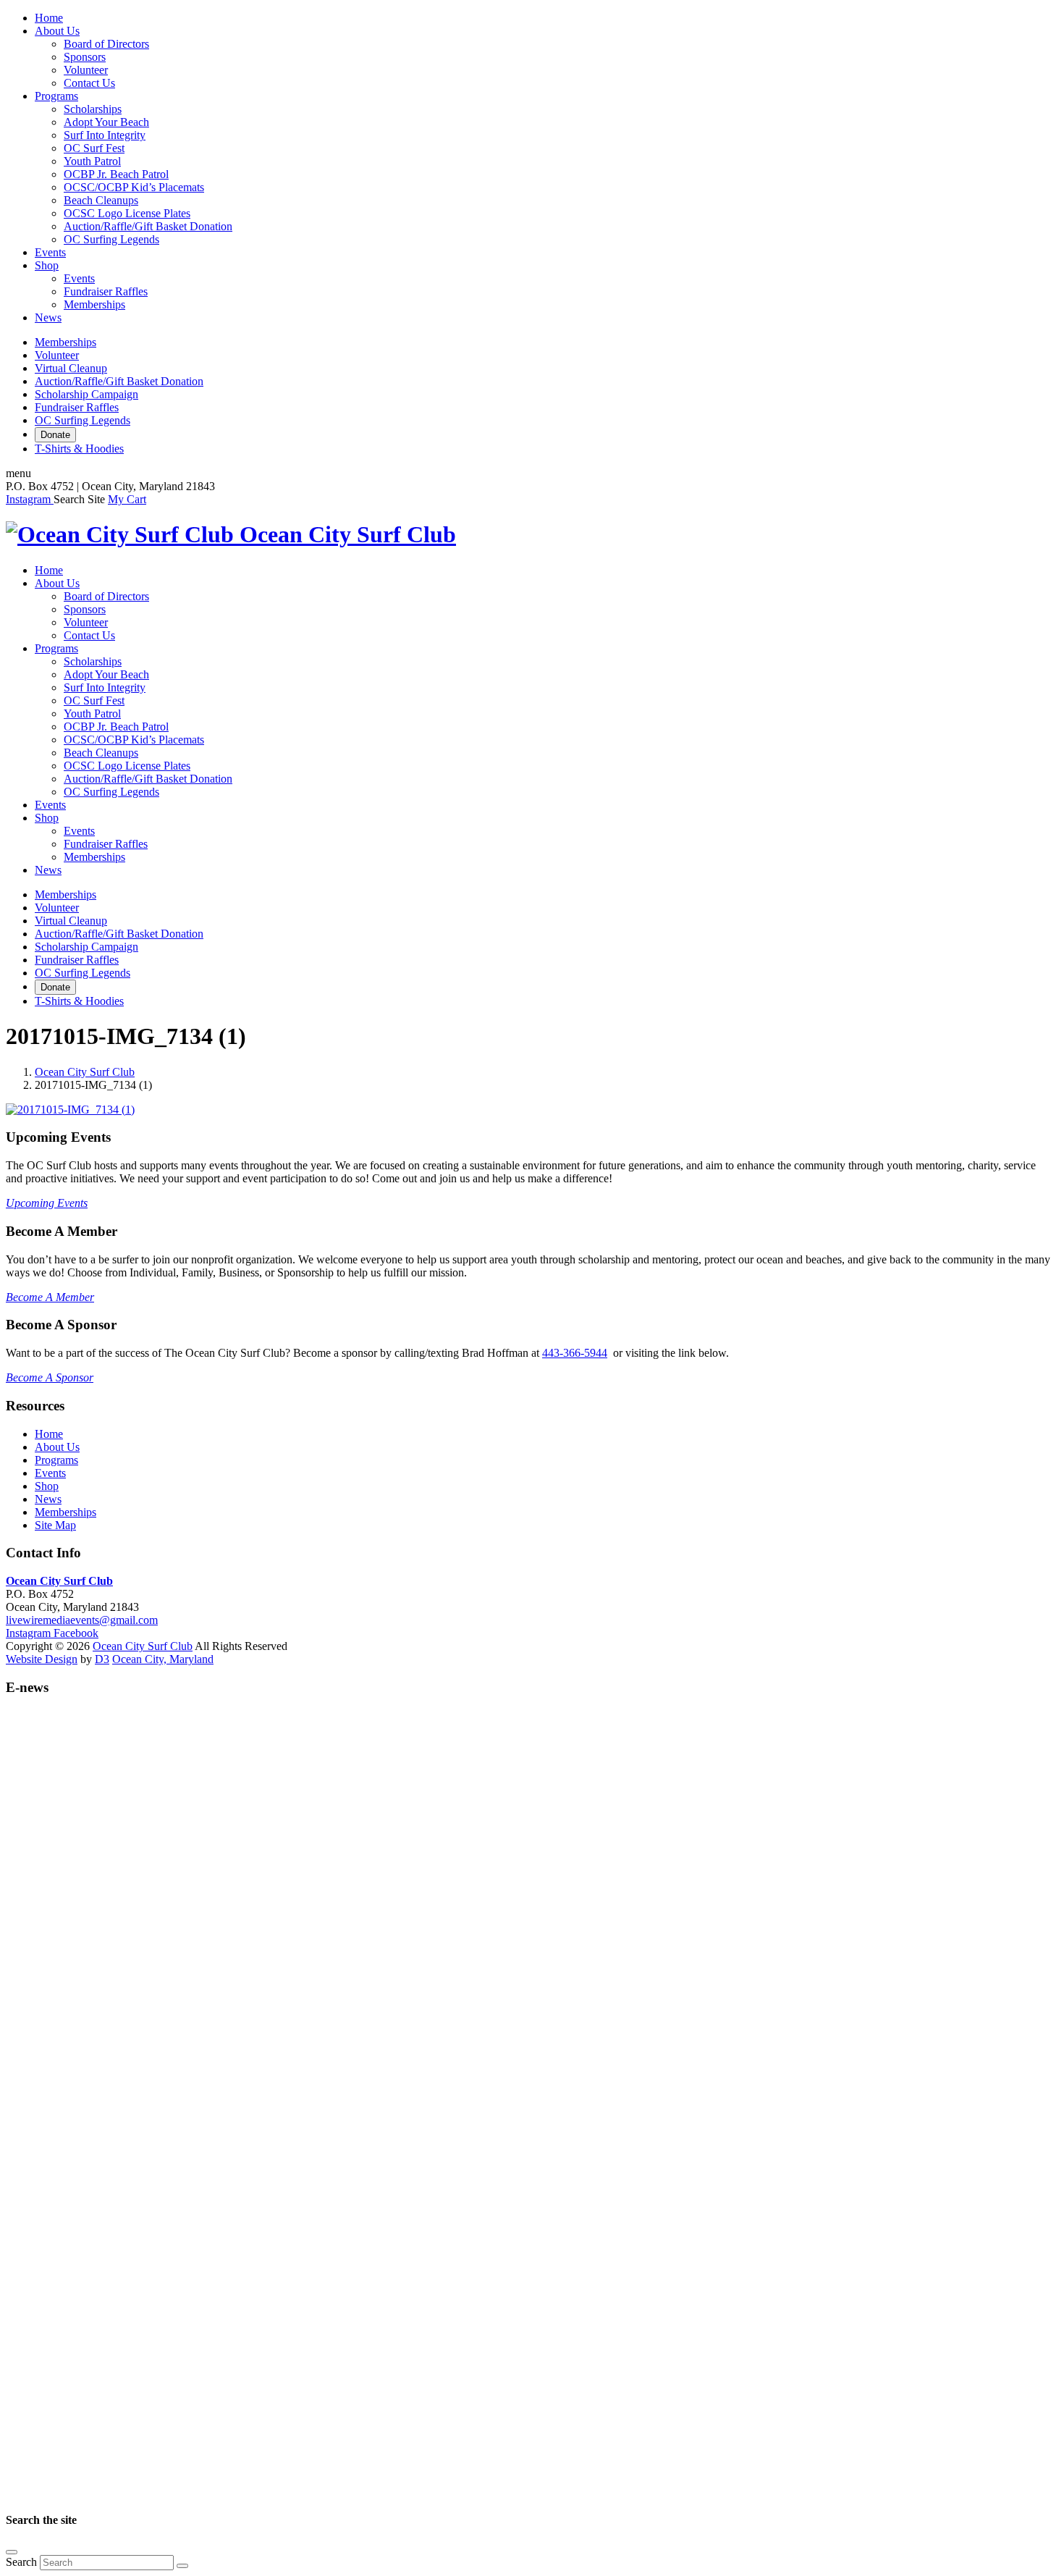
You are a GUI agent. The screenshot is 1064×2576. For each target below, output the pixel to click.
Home (49, 18)
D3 (102, 1659)
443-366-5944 (575, 1353)
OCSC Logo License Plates (127, 213)
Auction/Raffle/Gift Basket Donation (148, 226)
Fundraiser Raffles (106, 291)
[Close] (12, 2552)
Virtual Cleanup (71, 368)
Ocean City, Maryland (163, 1659)
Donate (55, 435)
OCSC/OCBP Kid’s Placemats (134, 187)
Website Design (42, 1659)
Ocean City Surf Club (85, 1072)
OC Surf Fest (94, 148)
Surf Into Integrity (105, 135)
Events (50, 252)
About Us (57, 31)
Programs (56, 96)
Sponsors (85, 57)
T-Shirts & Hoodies (79, 449)
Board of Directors (106, 44)
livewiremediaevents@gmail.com (82, 1620)
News (48, 317)
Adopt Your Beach (106, 122)
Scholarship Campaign (86, 394)
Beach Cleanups (101, 200)
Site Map (55, 1525)
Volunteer (86, 70)
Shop (47, 265)
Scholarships (93, 109)
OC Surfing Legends (111, 239)
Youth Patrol (92, 161)
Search (21, 2562)
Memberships (94, 304)
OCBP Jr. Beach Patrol (116, 174)
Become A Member (50, 1297)
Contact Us (89, 83)
